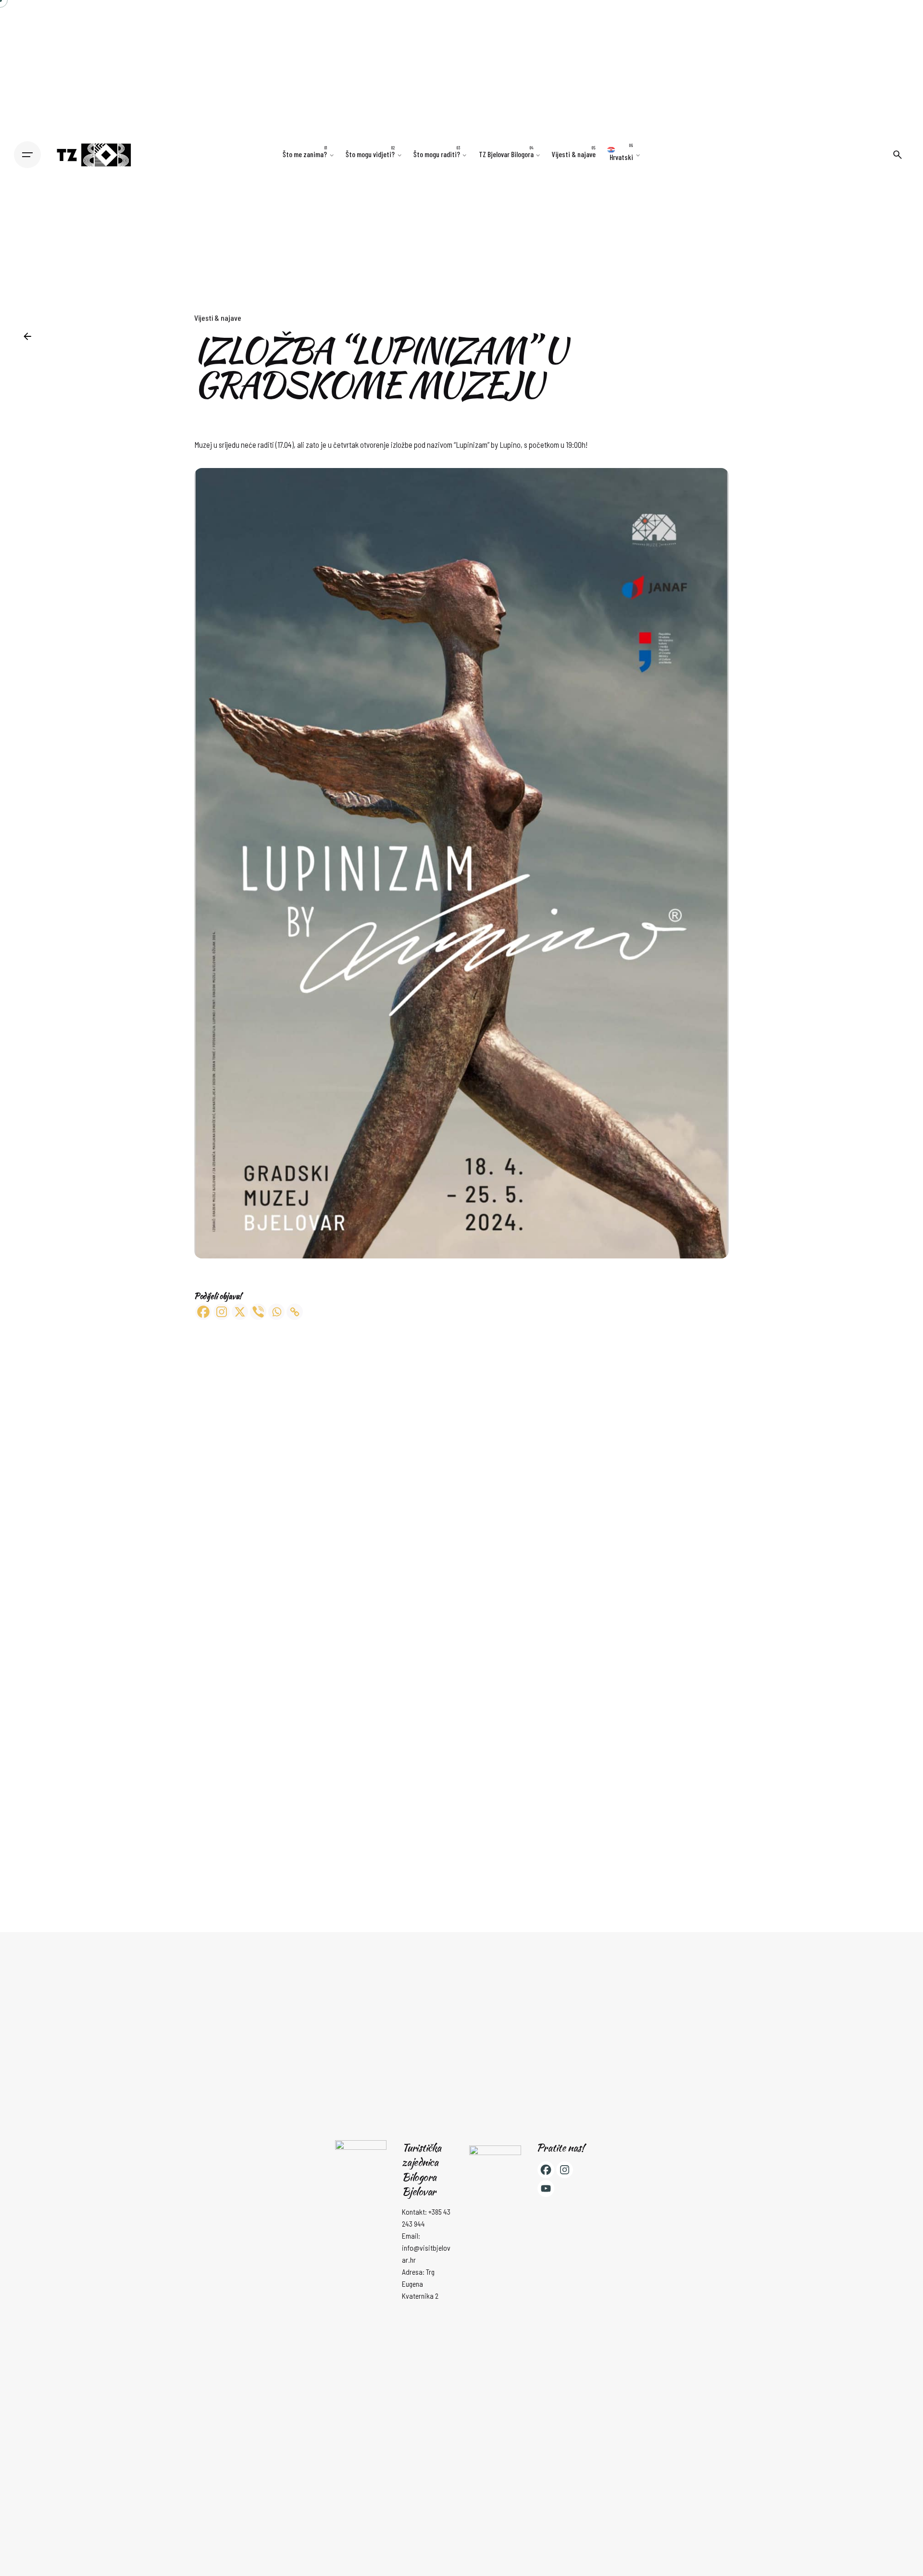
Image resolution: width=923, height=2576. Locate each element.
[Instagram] (222, 1312)
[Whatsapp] (276, 1312)
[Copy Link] (295, 1312)
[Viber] (258, 1312)
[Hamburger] (27, 155)
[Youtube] (546, 2188)
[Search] (898, 155)
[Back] (27, 336)
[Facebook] (203, 1312)
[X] (240, 1312)
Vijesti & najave (218, 318)
